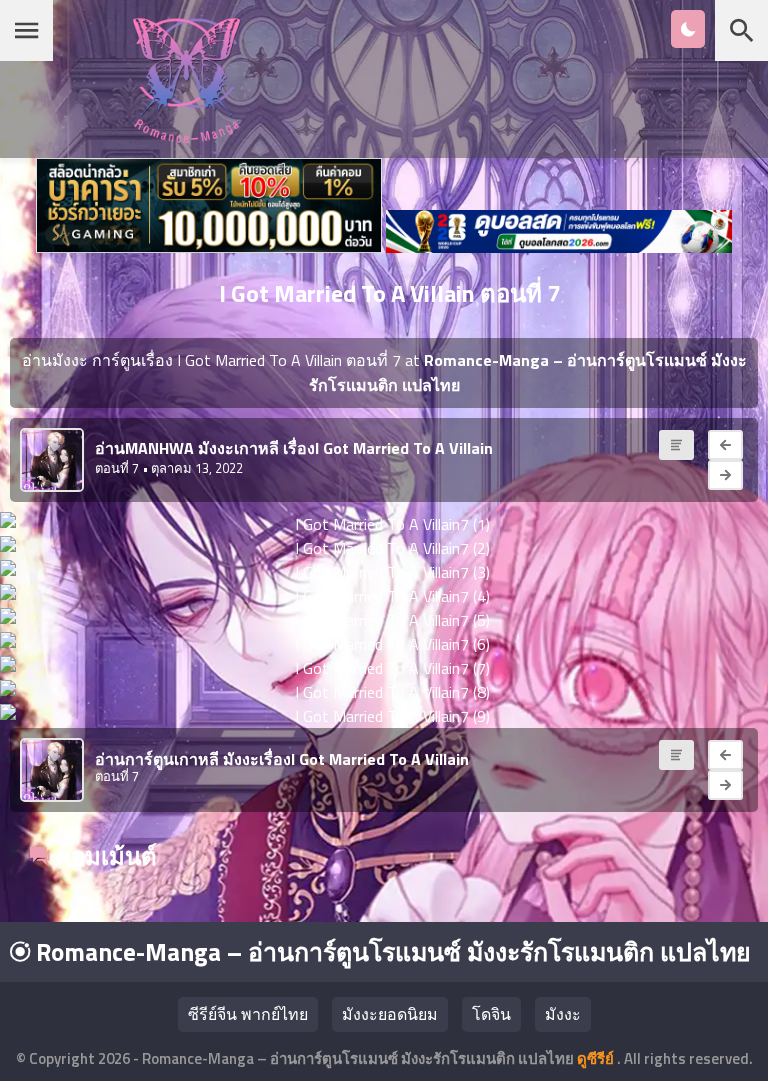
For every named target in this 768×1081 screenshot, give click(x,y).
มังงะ (563, 1014)
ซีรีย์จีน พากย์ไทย (248, 1014)
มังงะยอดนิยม (390, 1014)
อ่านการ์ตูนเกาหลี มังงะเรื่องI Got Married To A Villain (282, 759)
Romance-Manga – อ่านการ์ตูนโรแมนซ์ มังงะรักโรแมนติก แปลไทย (390, 952)
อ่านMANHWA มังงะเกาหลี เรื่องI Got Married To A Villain (294, 448)
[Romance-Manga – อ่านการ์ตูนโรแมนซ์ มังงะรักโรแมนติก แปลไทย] (186, 137)
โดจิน (491, 1014)
